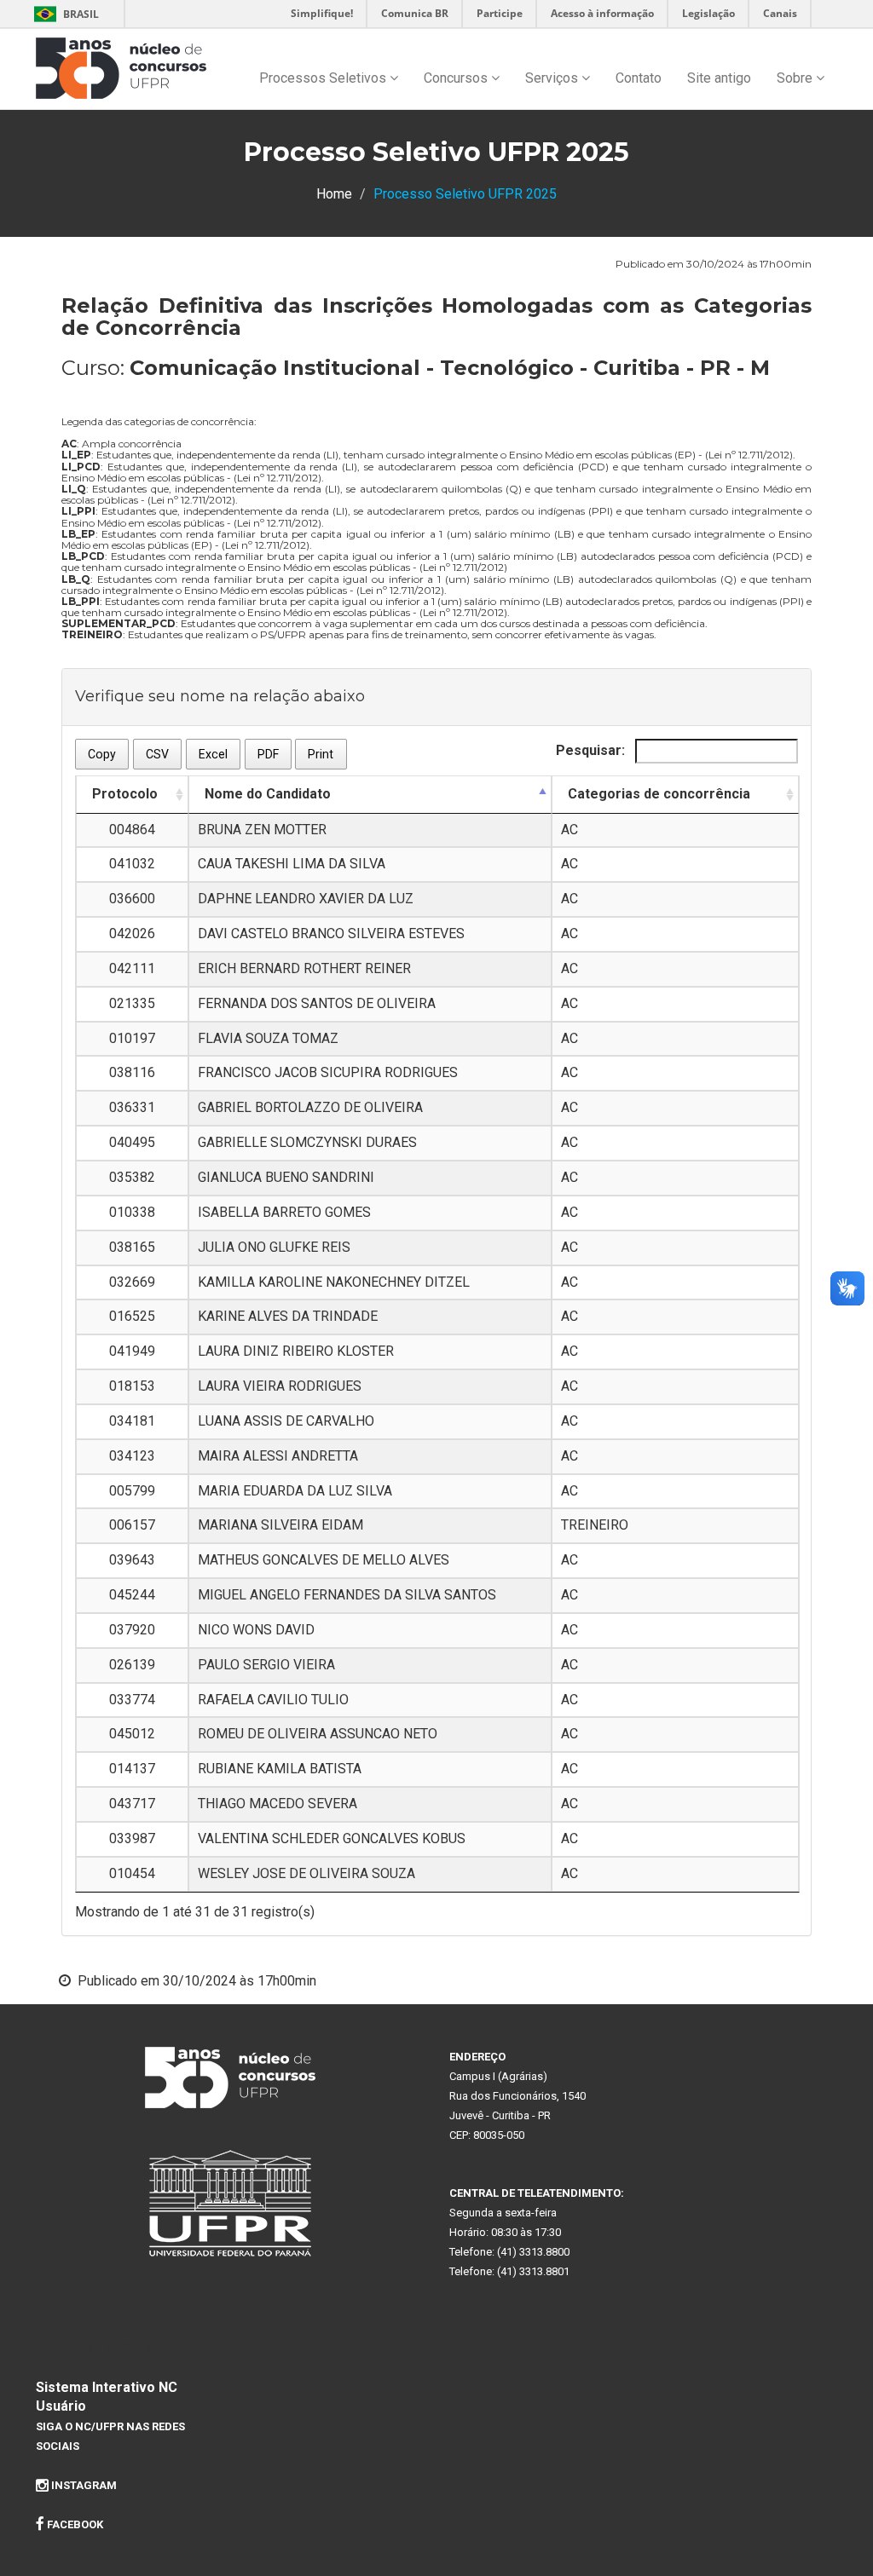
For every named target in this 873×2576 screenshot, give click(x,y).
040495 (132, 1142)
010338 (132, 1212)
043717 (132, 1804)
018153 (132, 1386)
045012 (132, 1734)
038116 (132, 1072)
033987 (132, 1838)
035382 (132, 1177)
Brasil (64, 14)
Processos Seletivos (324, 78)
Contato (639, 78)
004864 (132, 830)
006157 (132, 1525)
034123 (132, 1456)
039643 (132, 1560)
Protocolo (125, 794)
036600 (132, 899)
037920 (132, 1630)
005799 (132, 1491)
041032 (132, 864)
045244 (132, 1595)
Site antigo (719, 78)
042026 (132, 934)
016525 (132, 1316)
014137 (132, 1769)
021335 (132, 1003)
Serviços (553, 78)
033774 (132, 1700)
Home (334, 194)
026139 (132, 1665)
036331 (132, 1107)
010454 (132, 1873)
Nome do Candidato (268, 794)
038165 (132, 1247)
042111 (132, 968)
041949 (132, 1351)
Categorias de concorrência (659, 794)
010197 (132, 1038)
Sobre (796, 78)
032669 (132, 1282)
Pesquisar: (592, 750)
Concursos (457, 78)
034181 (132, 1421)
